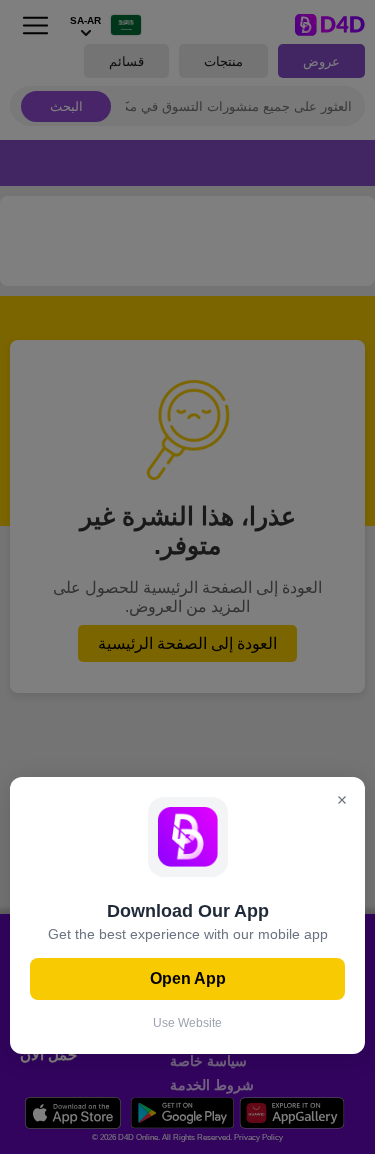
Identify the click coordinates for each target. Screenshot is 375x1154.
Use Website (187, 1023)
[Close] (342, 801)
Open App (188, 978)
